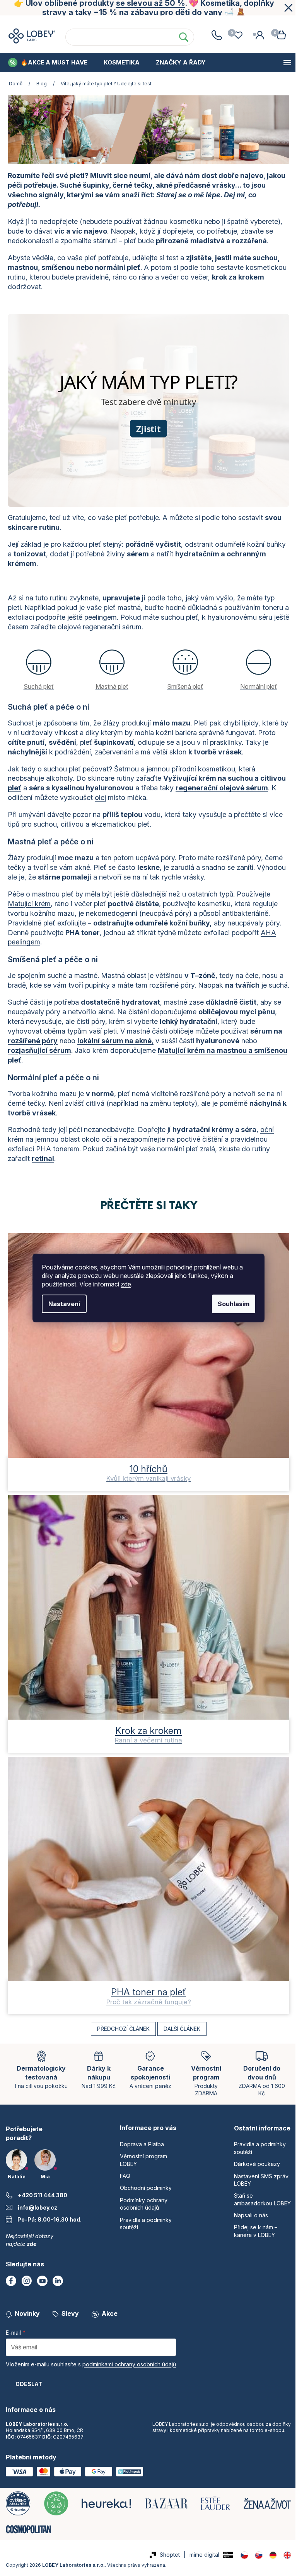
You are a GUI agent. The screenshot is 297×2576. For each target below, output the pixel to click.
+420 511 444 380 (43, 2189)
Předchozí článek (120, 2023)
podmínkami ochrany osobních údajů (129, 2358)
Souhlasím (231, 1304)
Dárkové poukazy (252, 2165)
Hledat (180, 37)
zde (123, 1284)
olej (132, 796)
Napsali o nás (246, 2223)
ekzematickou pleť (120, 822)
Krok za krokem (146, 1729)
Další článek (179, 2023)
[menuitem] (48, 63)
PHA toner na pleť (146, 1986)
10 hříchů (146, 1472)
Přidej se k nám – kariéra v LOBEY (251, 2239)
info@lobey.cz (38, 2201)
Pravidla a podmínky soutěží (255, 2149)
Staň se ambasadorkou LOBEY (248, 2204)
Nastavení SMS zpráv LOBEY (257, 2180)
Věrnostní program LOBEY (68, 23)
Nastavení (61, 1304)
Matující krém (29, 902)
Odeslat (29, 2377)
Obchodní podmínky (182, 23)
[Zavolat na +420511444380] (211, 35)
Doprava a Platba (140, 2145)
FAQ (129, 23)
